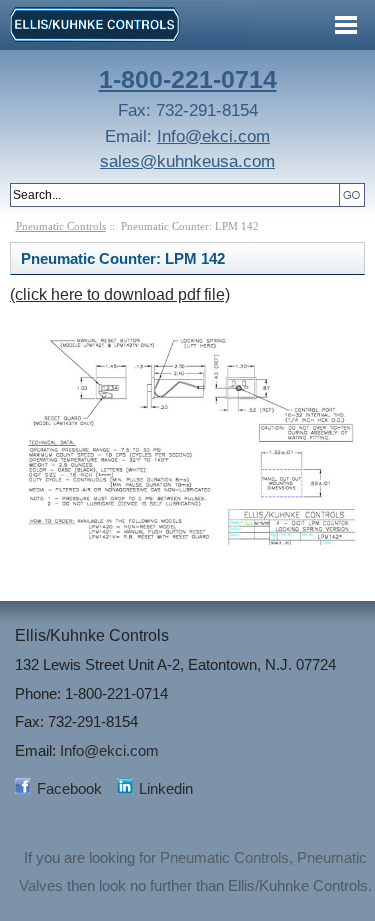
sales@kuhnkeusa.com (187, 161)
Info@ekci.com (213, 136)
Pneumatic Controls (61, 226)
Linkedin (166, 788)
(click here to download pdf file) (120, 294)
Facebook (69, 788)
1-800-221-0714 (188, 79)
